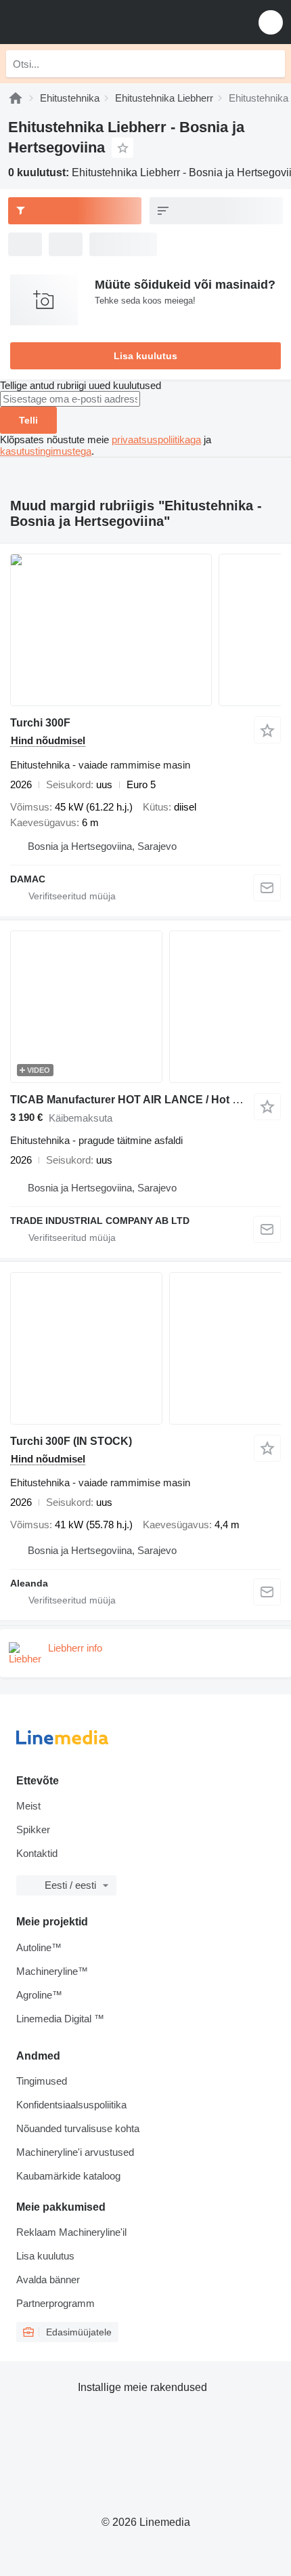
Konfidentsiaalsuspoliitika (71, 2105)
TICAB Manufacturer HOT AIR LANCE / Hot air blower (146, 1100)
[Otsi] (271, 64)
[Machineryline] (16, 98)
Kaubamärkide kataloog (68, 2176)
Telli (28, 420)
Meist (28, 1806)
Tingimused (42, 2081)
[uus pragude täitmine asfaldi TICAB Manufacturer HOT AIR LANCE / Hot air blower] (145, 1007)
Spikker (33, 1829)
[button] (271, 22)
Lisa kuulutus (145, 356)
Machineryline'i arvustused (75, 2152)
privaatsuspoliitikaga (156, 439)
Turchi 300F (40, 723)
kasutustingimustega (46, 451)
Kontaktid (37, 1853)
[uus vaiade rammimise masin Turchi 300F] (145, 630)
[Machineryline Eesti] (94, 22)
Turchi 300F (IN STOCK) (71, 1441)
